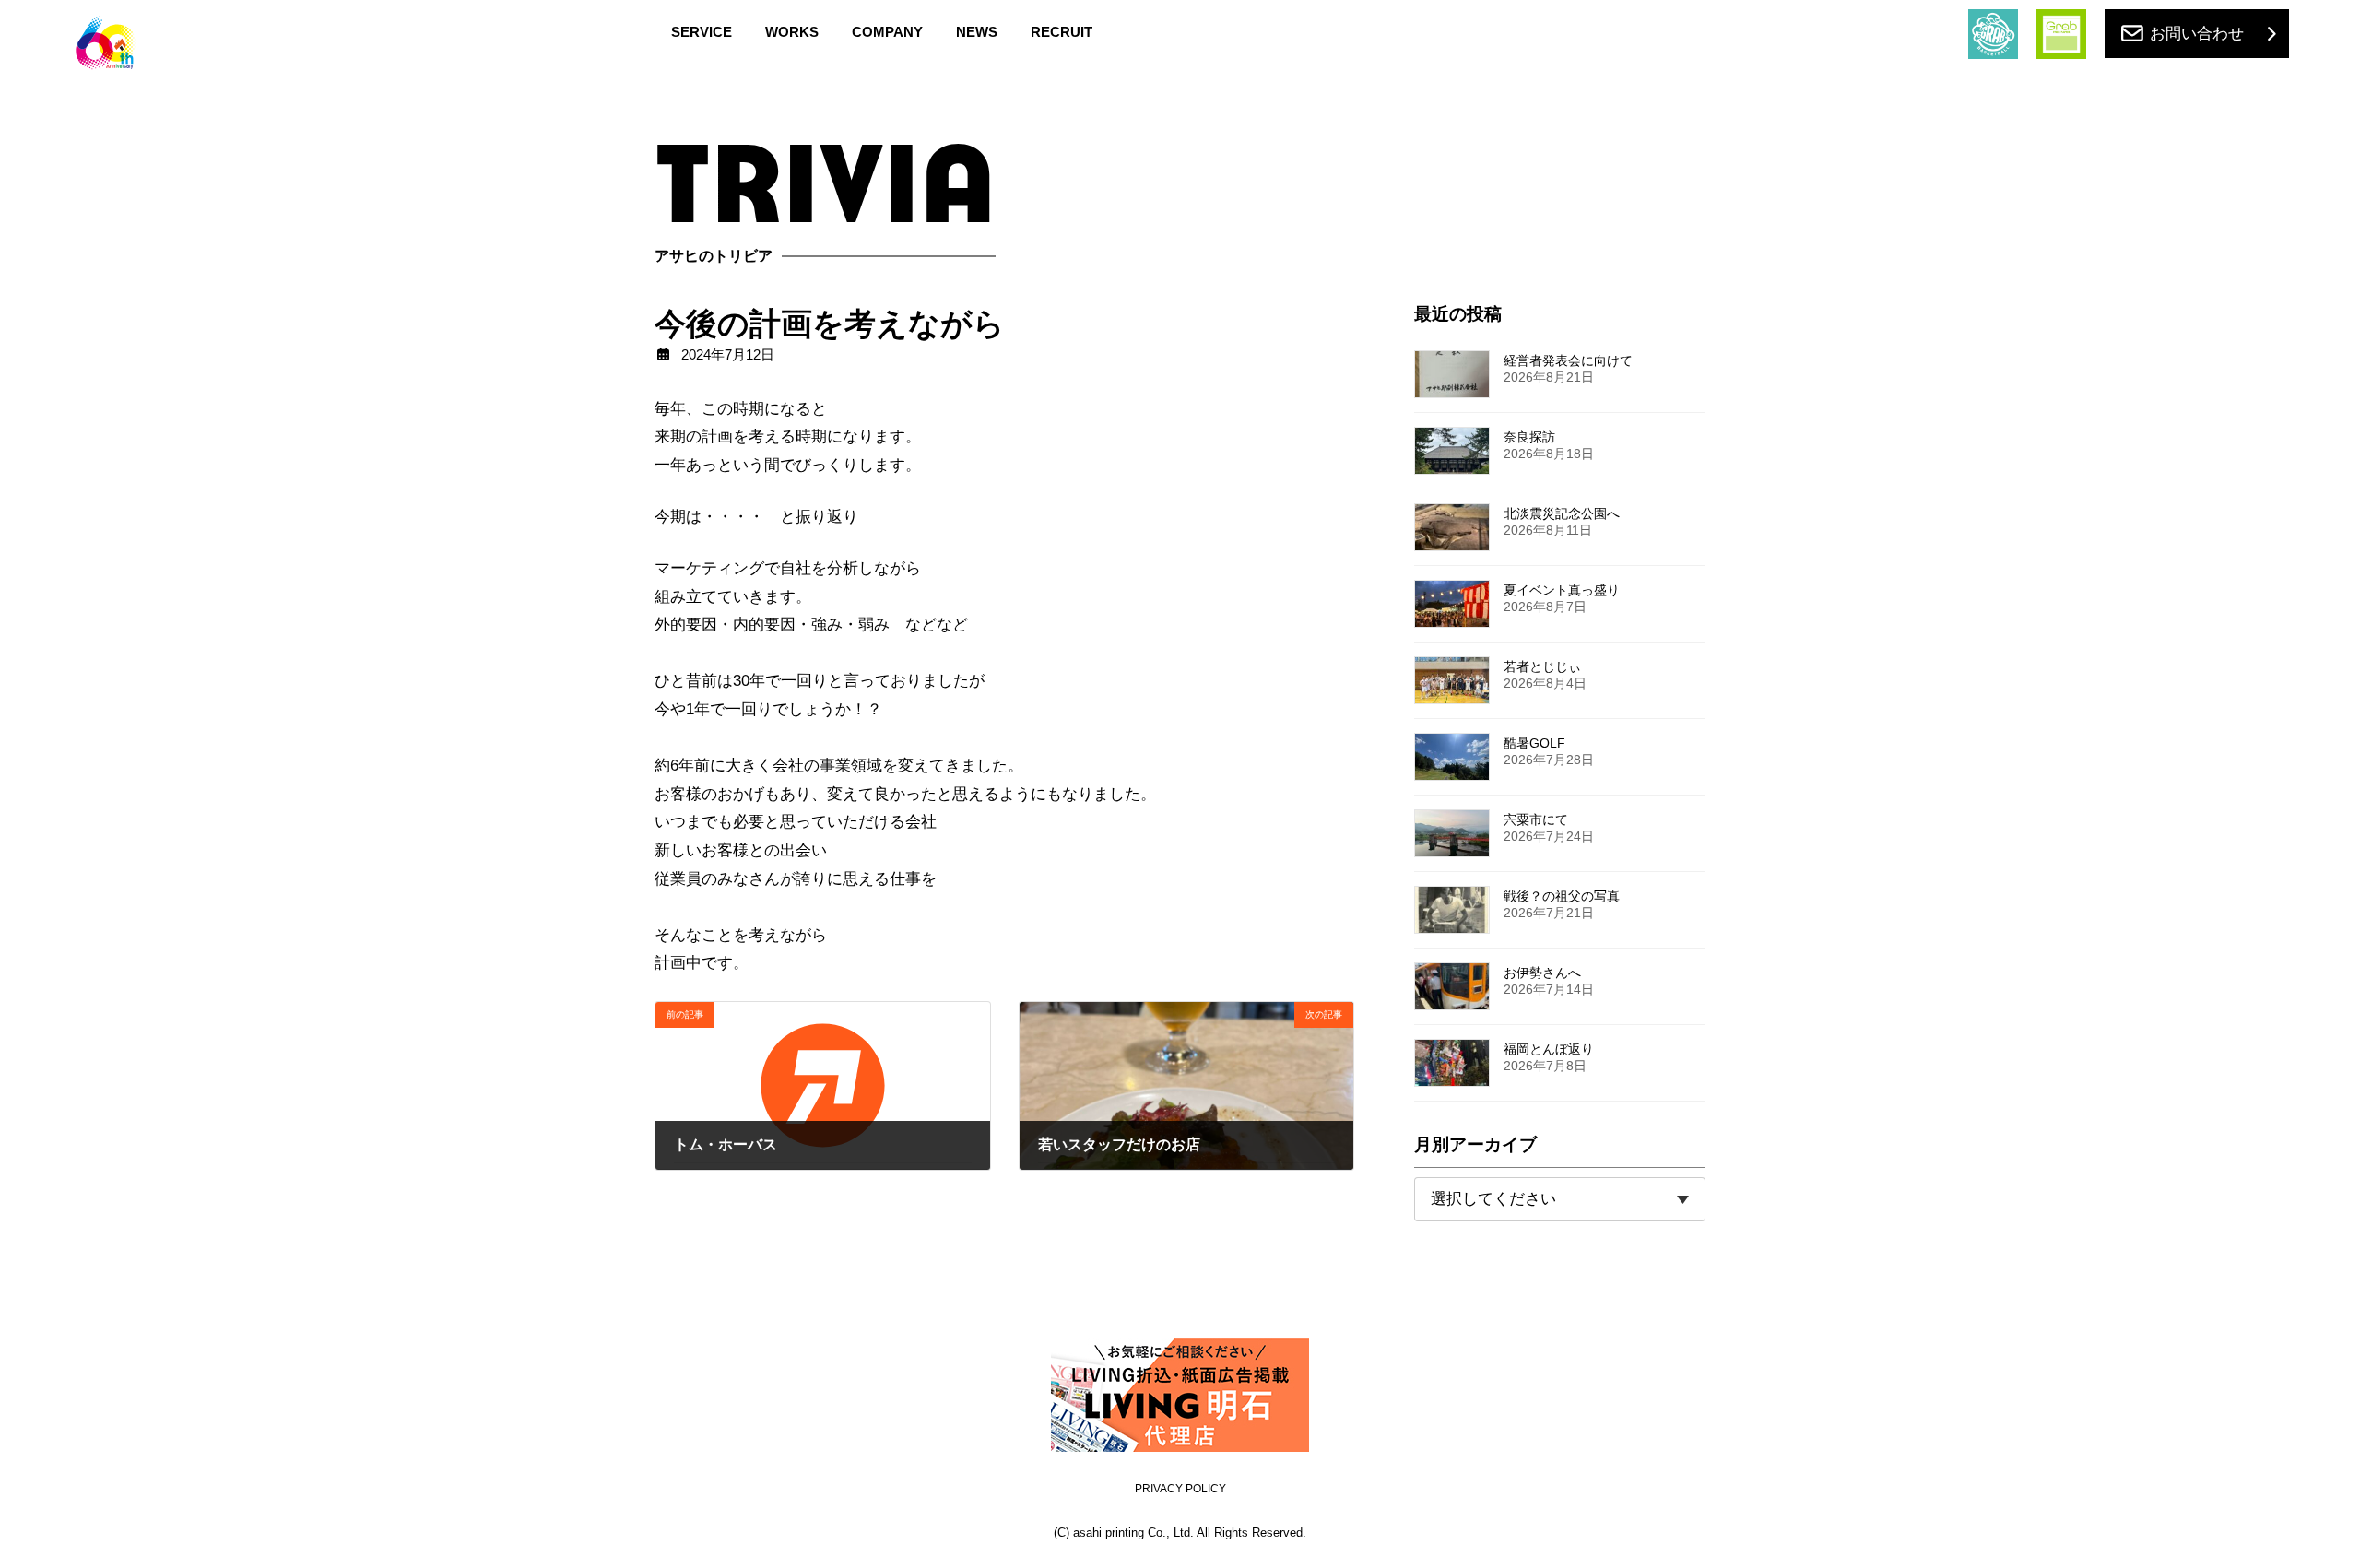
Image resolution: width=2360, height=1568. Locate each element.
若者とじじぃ (1542, 666)
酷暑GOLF (1534, 743)
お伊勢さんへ (1542, 973)
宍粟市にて (1536, 819)
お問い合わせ (2197, 34)
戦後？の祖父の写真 (1562, 896)
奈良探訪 (1529, 437)
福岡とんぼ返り (1549, 1049)
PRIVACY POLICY (1180, 1489)
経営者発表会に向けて (1568, 360)
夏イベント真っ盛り (1562, 590)
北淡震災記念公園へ (1562, 513)
